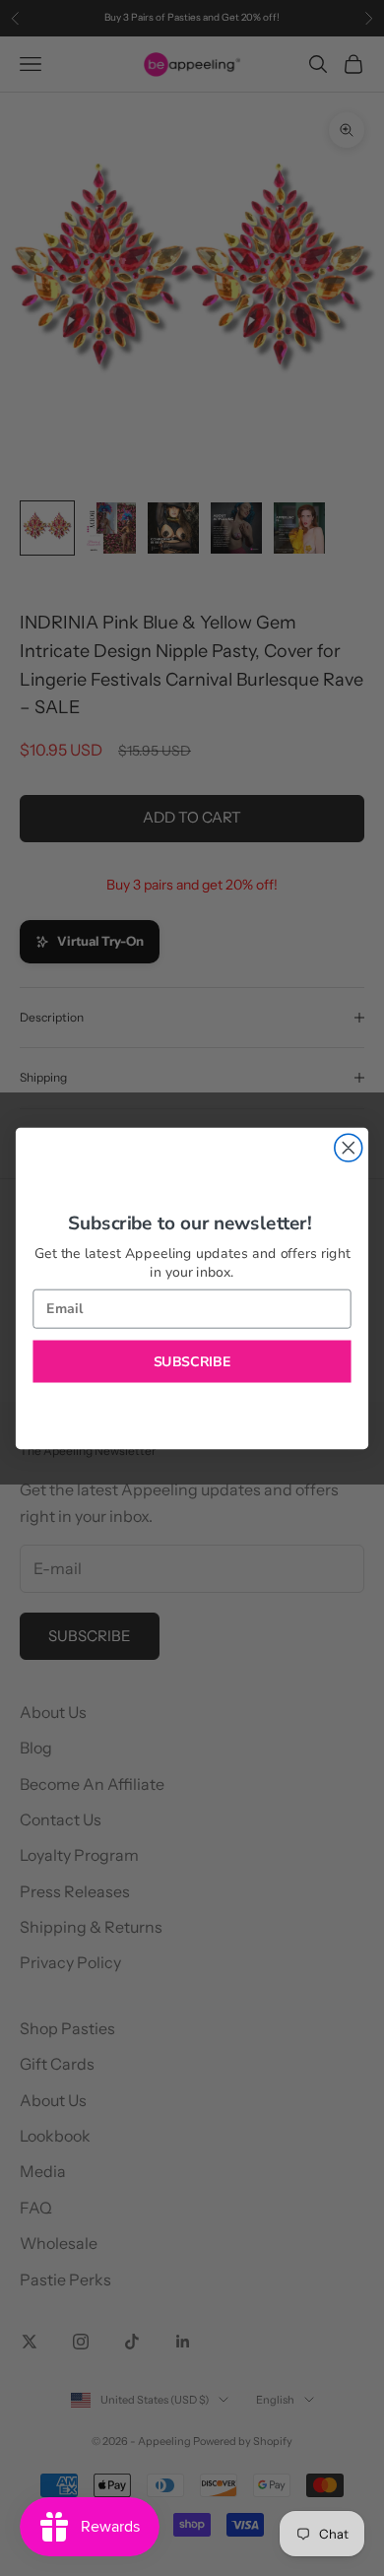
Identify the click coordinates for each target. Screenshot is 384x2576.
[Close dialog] (349, 1148)
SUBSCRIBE (192, 1361)
